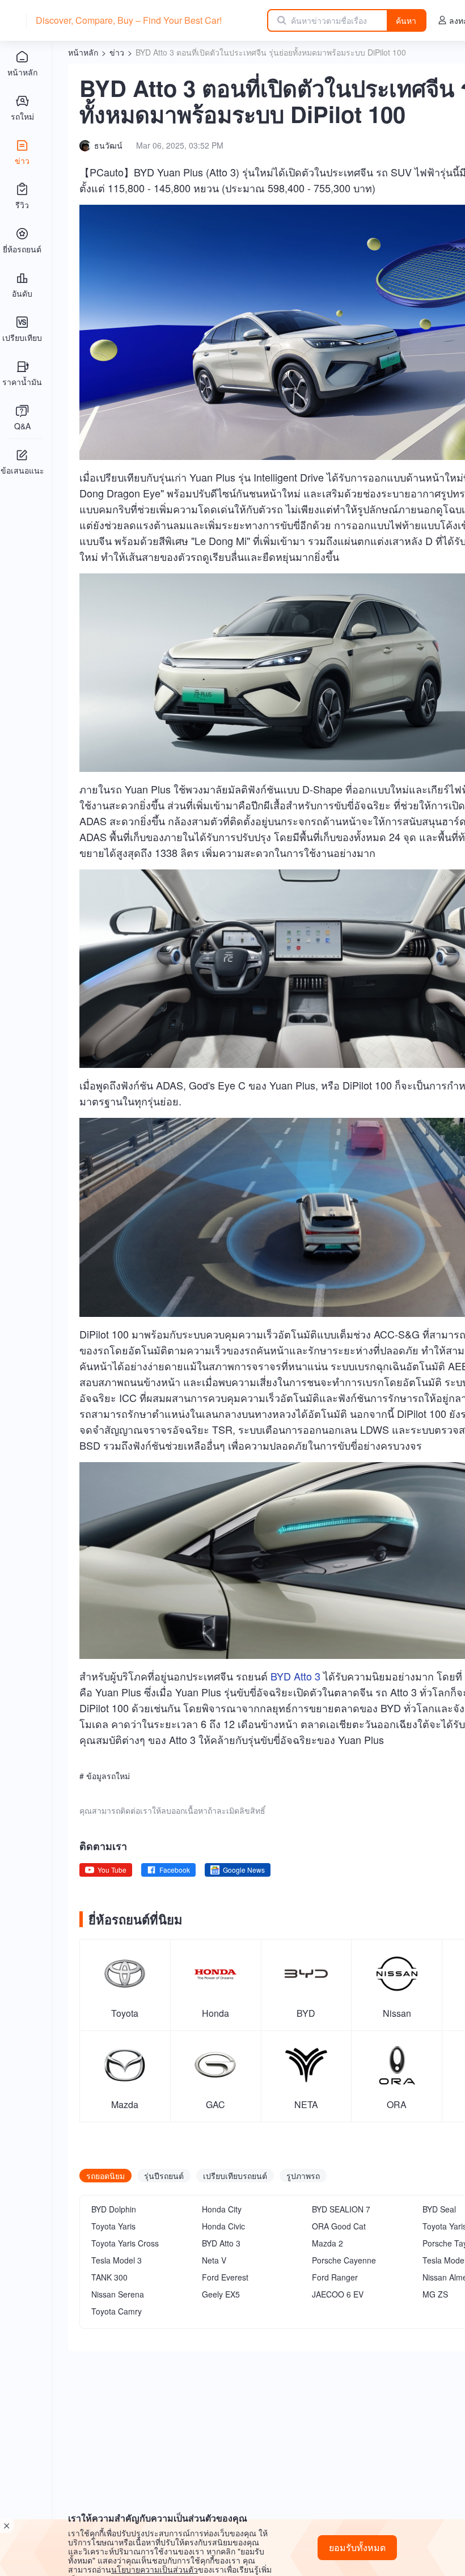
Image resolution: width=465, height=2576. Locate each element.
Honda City (222, 2209)
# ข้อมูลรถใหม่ (105, 1776)
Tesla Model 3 (117, 2260)
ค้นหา (406, 20)
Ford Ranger (335, 2277)
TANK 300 (109, 2277)
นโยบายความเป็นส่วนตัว (155, 2569)
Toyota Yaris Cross (125, 2243)
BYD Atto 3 (295, 1676)
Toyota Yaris (113, 2226)
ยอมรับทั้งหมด (357, 2547)
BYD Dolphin (114, 2209)
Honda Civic (223, 2226)
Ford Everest (225, 2277)
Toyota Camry (117, 2311)
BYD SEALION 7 (341, 2209)
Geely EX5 (221, 2294)
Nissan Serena (118, 2294)
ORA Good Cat (339, 2226)
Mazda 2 (327, 2243)
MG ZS (435, 2294)
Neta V (214, 2260)
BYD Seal (439, 2209)
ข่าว (117, 52)
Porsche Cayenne (344, 2260)
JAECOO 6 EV (338, 2294)
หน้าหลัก (83, 52)
